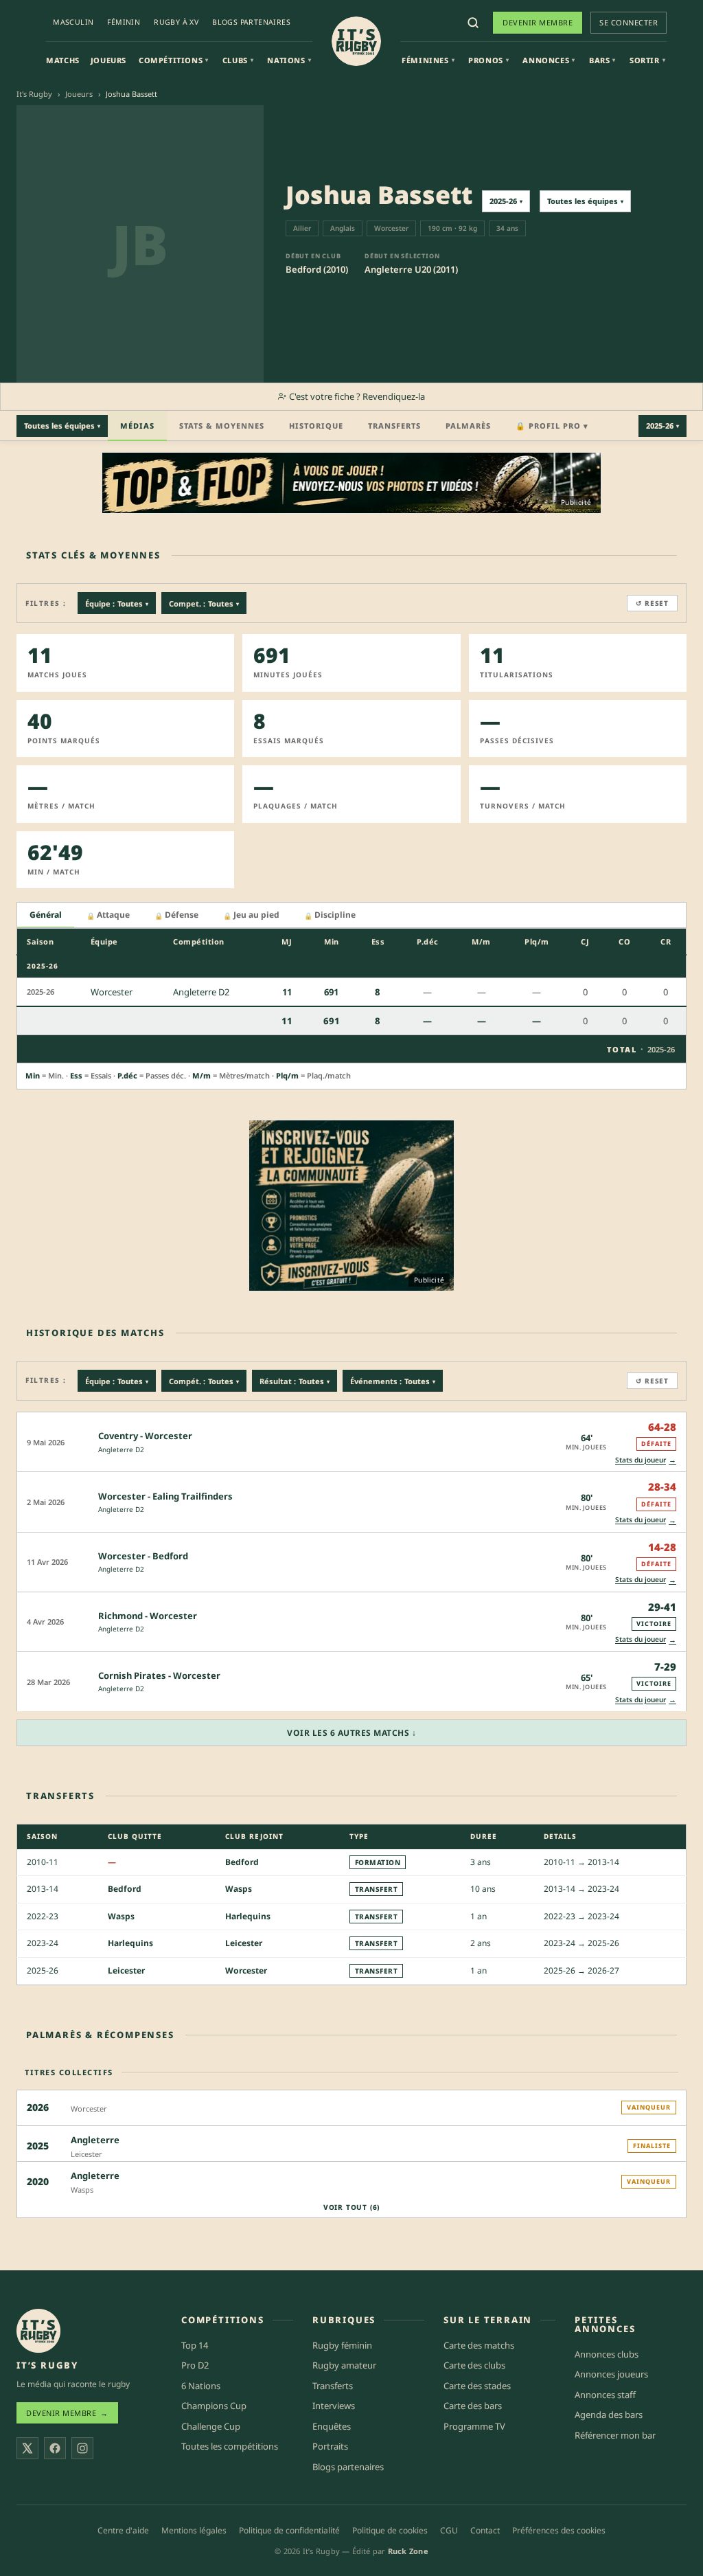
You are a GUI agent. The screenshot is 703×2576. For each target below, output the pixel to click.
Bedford (242, 1862)
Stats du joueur (646, 1459)
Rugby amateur (344, 2365)
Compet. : (204, 603)
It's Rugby (34, 94)
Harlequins (248, 1916)
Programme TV (474, 2426)
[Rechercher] (473, 23)
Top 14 (195, 2345)
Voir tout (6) (351, 2207)
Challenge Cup (211, 2426)
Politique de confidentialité (289, 2530)
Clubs (238, 60)
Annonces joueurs (611, 2374)
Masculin (73, 22)
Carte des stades (477, 2386)
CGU (449, 2530)
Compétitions (174, 60)
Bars (602, 60)
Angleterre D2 (121, 1449)
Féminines (428, 60)
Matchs (63, 60)
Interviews (334, 2406)
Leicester (244, 1943)
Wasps (239, 1889)
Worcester (246, 1970)
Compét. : (204, 1381)
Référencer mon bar (615, 2435)
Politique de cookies (390, 2530)
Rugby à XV (176, 22)
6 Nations (201, 2386)
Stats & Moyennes (222, 426)
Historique (316, 426)
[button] (351, 1442)
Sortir (647, 60)
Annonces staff (605, 2395)
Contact (485, 2530)
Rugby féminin (342, 2345)
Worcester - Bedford (143, 1556)
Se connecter (629, 22)
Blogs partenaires (251, 22)
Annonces (549, 60)
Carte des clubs (474, 2365)
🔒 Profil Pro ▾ (552, 426)
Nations (289, 60)
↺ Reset (652, 603)
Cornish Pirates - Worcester (159, 1675)
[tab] (46, 915)
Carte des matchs (479, 2345)
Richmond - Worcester (148, 1616)
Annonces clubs (607, 2354)
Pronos (488, 60)
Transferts (394, 426)
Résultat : (295, 1381)
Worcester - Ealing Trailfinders (165, 1496)
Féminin (124, 22)
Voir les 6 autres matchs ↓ (351, 1733)
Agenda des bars (609, 2415)
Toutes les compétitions (230, 2446)
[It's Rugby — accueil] (356, 41)
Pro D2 (195, 2365)
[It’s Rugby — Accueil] (38, 2331)
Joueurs (108, 60)
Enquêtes (332, 2426)
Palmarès (468, 426)
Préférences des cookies (559, 2530)
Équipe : (117, 603)
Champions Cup (214, 2406)
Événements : (393, 1381)
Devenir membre (538, 22)
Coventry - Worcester (145, 1436)
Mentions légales (194, 2530)
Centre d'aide (123, 2530)
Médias (137, 426)
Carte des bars (473, 2406)
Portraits (330, 2446)
